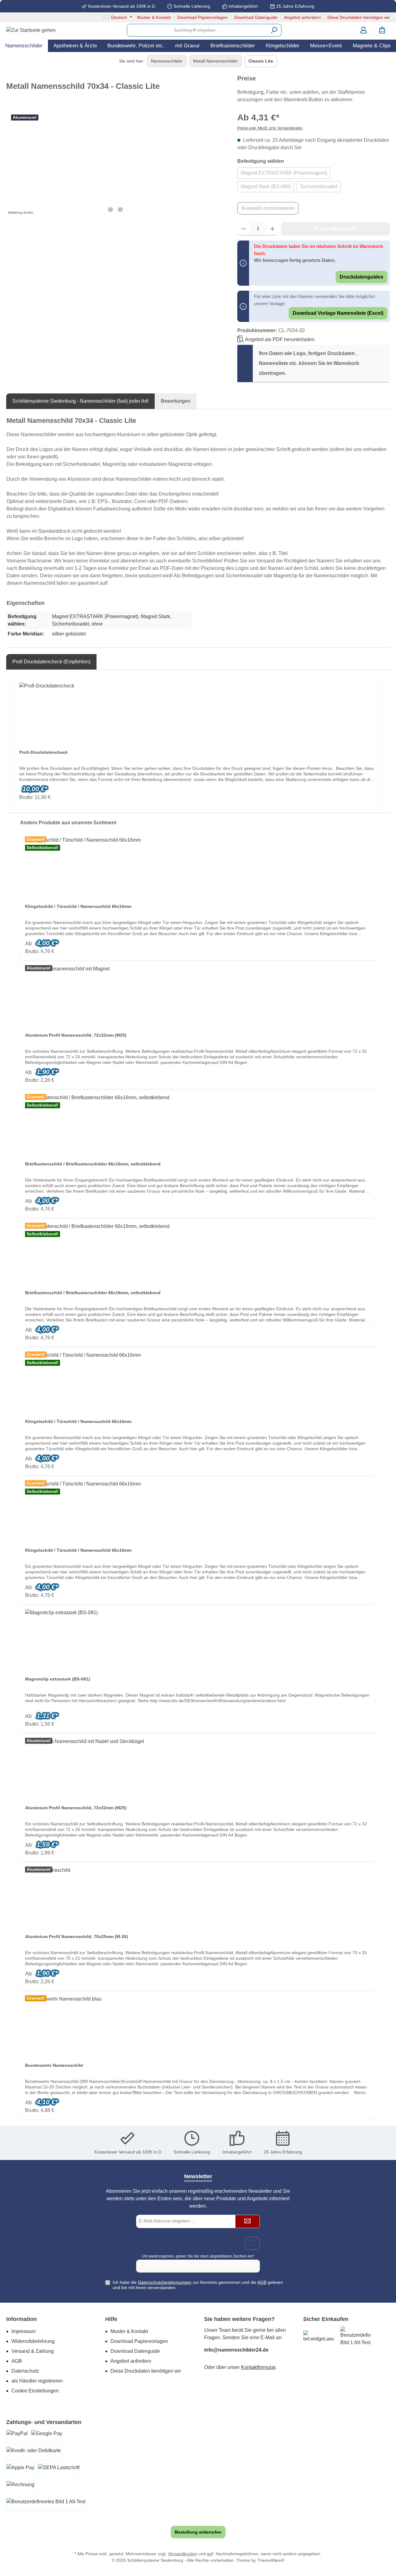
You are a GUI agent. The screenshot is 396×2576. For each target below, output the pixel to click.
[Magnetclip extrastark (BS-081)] (198, 1640)
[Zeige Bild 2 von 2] (120, 210)
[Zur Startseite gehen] (31, 30)
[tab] (80, 401)
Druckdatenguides (362, 277)
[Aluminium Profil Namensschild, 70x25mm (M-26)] (198, 1897)
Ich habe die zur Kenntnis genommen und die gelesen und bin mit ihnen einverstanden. (198, 2285)
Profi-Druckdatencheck (43, 752)
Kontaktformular (258, 2367)
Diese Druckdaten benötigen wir (359, 17)
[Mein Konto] (364, 30)
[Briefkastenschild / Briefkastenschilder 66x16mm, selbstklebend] (198, 1125)
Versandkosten (183, 2554)
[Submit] (247, 2221)
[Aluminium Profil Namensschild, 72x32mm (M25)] (198, 996)
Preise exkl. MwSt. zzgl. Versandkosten (270, 128)
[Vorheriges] (11, 163)
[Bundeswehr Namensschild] (198, 2026)
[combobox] (197, 30)
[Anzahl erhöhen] (272, 229)
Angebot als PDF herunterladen (280, 339)
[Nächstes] (220, 163)
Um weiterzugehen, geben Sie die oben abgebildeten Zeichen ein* (198, 2256)
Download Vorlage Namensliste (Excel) (338, 313)
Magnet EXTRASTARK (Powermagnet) (284, 173)
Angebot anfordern (302, 17)
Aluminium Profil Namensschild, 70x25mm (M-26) (77, 1936)
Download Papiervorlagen (202, 17)
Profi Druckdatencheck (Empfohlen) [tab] (51, 662)
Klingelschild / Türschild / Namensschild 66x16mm (78, 906)
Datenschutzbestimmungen (165, 2282)
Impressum (24, 2331)
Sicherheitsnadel (319, 186)
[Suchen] (274, 30)
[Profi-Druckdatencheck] (198, 713)
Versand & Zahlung (33, 2351)
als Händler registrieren (37, 2381)
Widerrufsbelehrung (33, 2341)
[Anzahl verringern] (244, 229)
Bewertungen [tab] (176, 401)
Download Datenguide (256, 17)
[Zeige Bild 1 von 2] (110, 210)
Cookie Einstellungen (35, 2391)
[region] (116, 163)
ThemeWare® (271, 2560)
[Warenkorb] (382, 30)
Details (198, 949)
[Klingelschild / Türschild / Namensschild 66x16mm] (198, 867)
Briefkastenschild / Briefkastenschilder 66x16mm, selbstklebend (93, 1164)
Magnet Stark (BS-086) (266, 186)
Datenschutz (25, 2371)
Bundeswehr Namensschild (54, 2065)
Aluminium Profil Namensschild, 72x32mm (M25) (76, 1035)
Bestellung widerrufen (198, 2532)
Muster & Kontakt (154, 17)
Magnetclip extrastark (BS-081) (58, 1679)
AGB (262, 2282)
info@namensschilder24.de (236, 2350)
